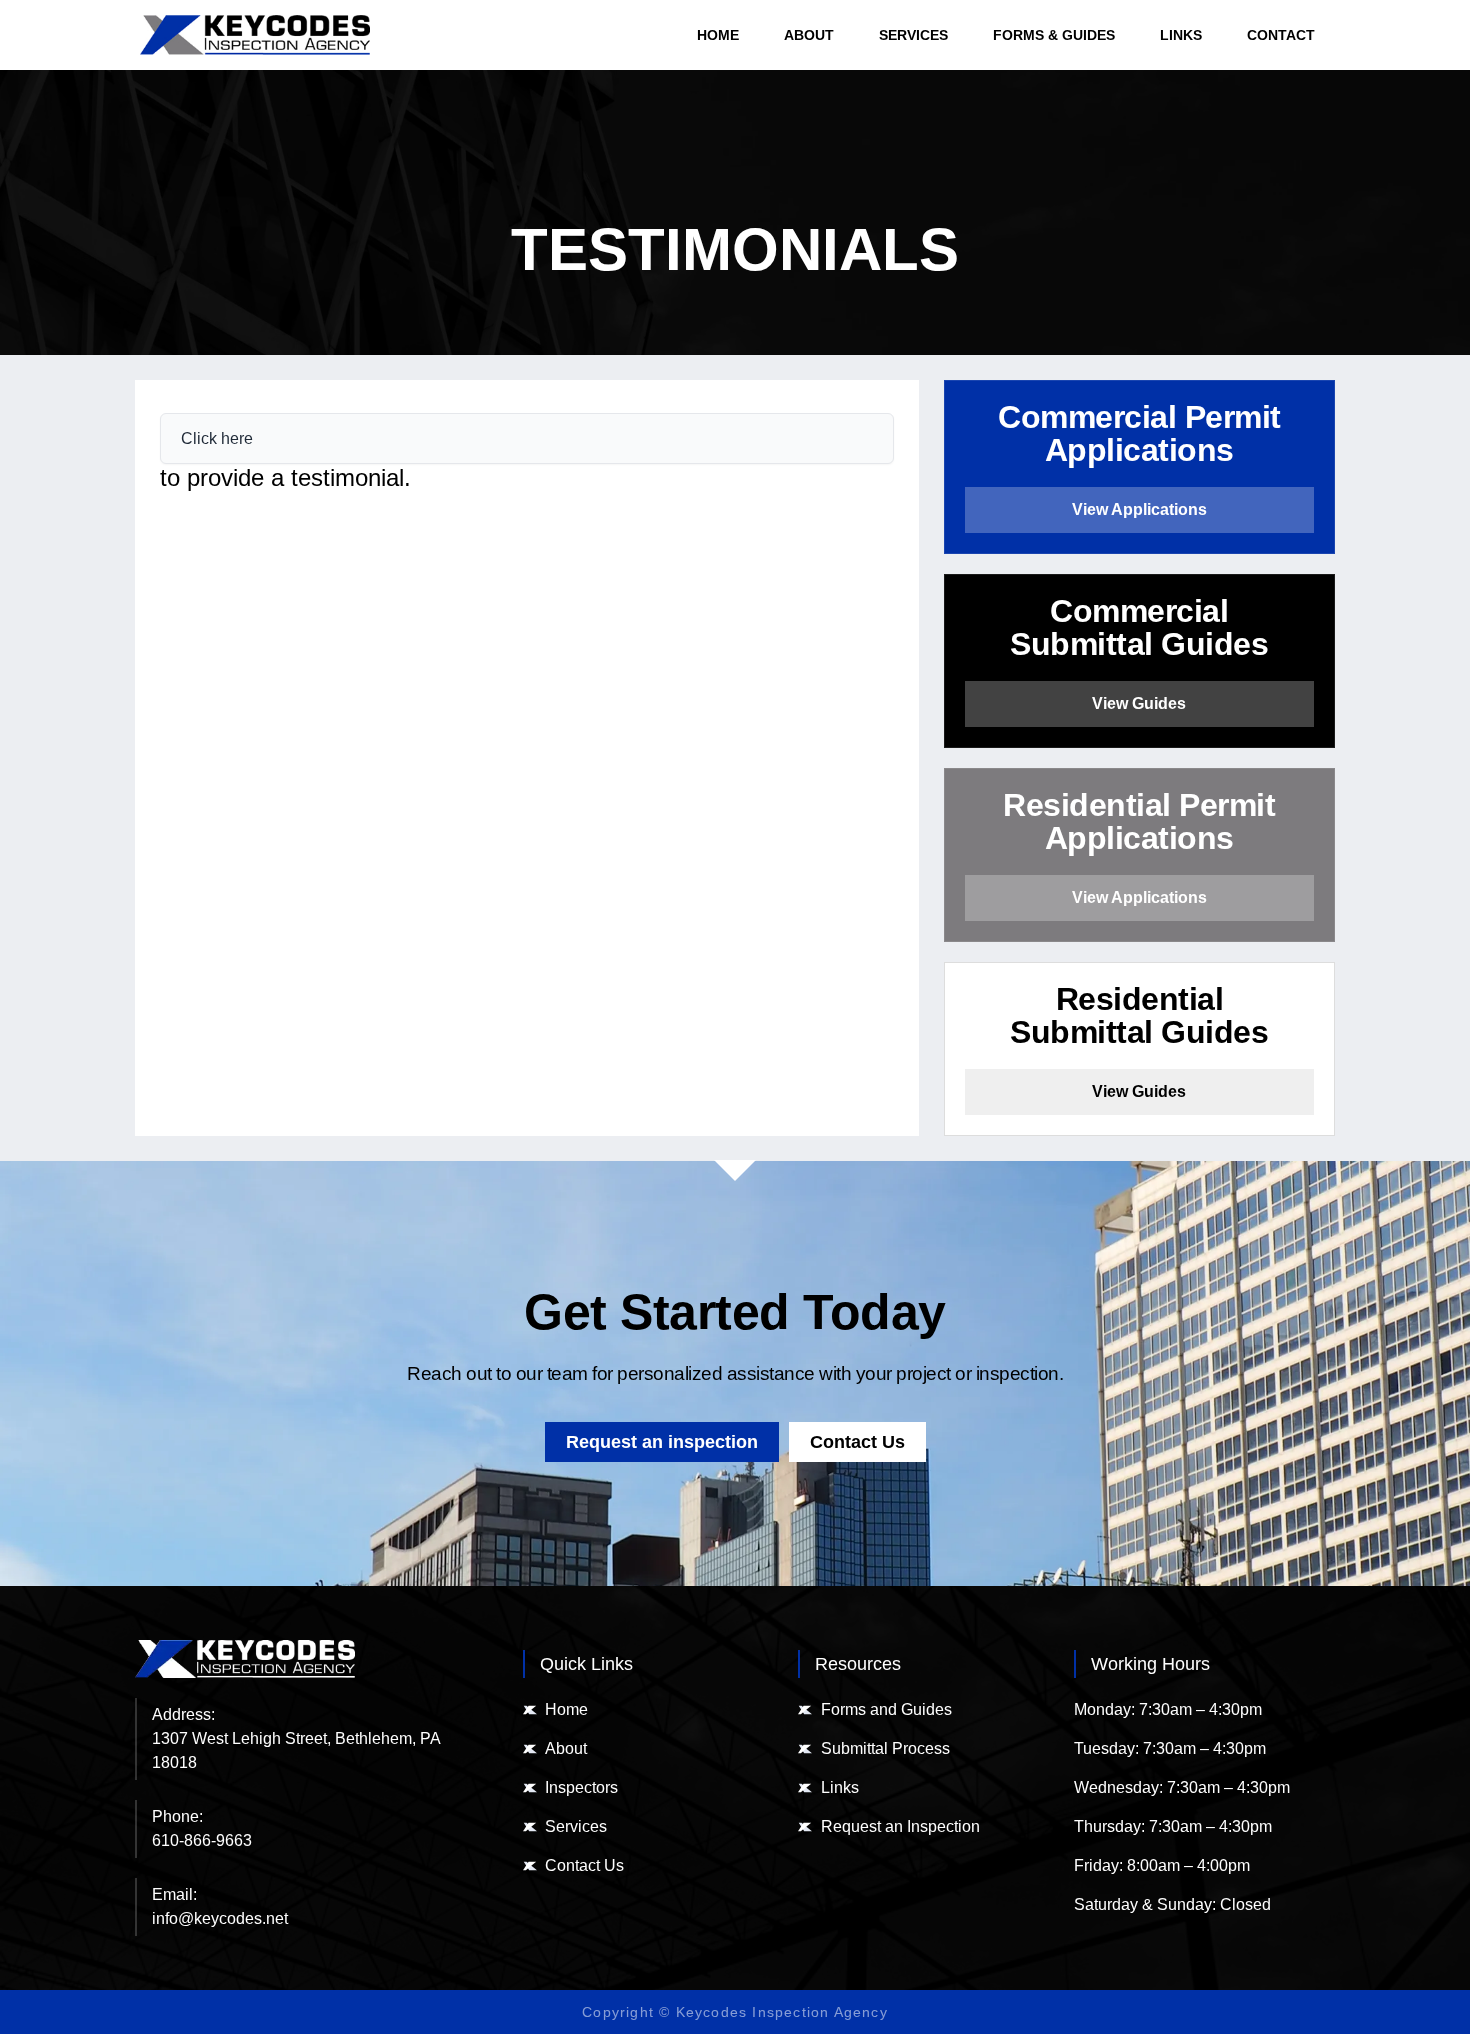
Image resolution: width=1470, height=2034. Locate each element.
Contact (1281, 35)
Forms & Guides (1054, 35)
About (809, 35)
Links (1181, 35)
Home (718, 35)
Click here (217, 438)
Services (913, 35)
